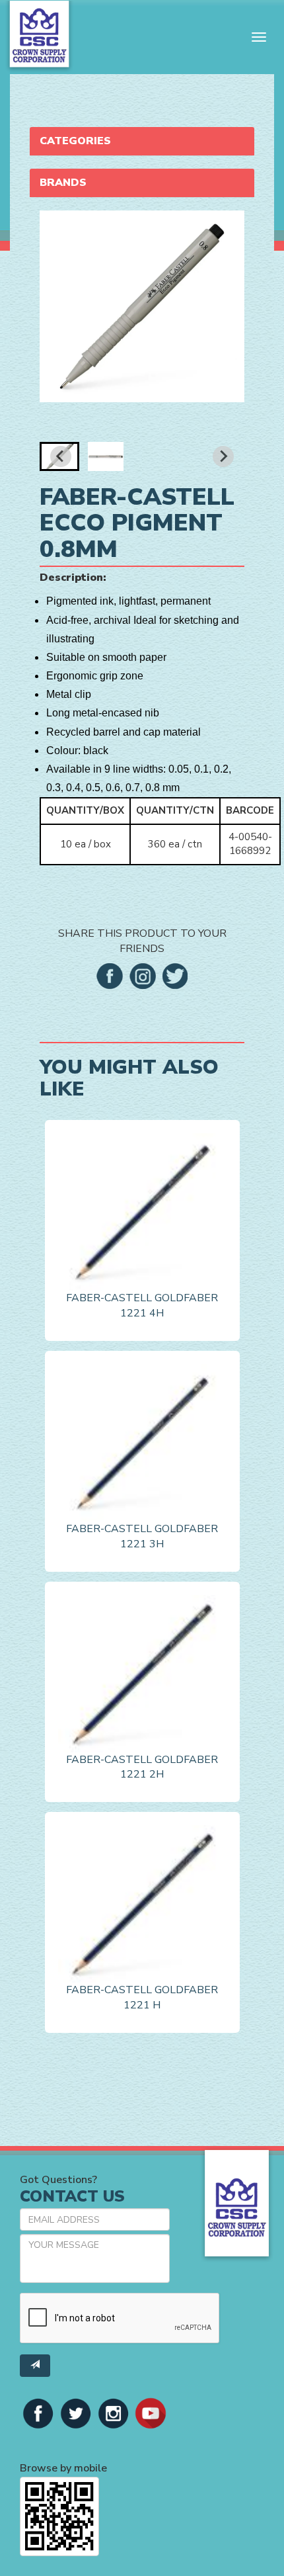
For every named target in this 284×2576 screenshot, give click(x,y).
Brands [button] (63, 183)
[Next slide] (223, 456)
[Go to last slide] (61, 456)
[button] (106, 456)
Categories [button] (75, 141)
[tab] (142, 141)
